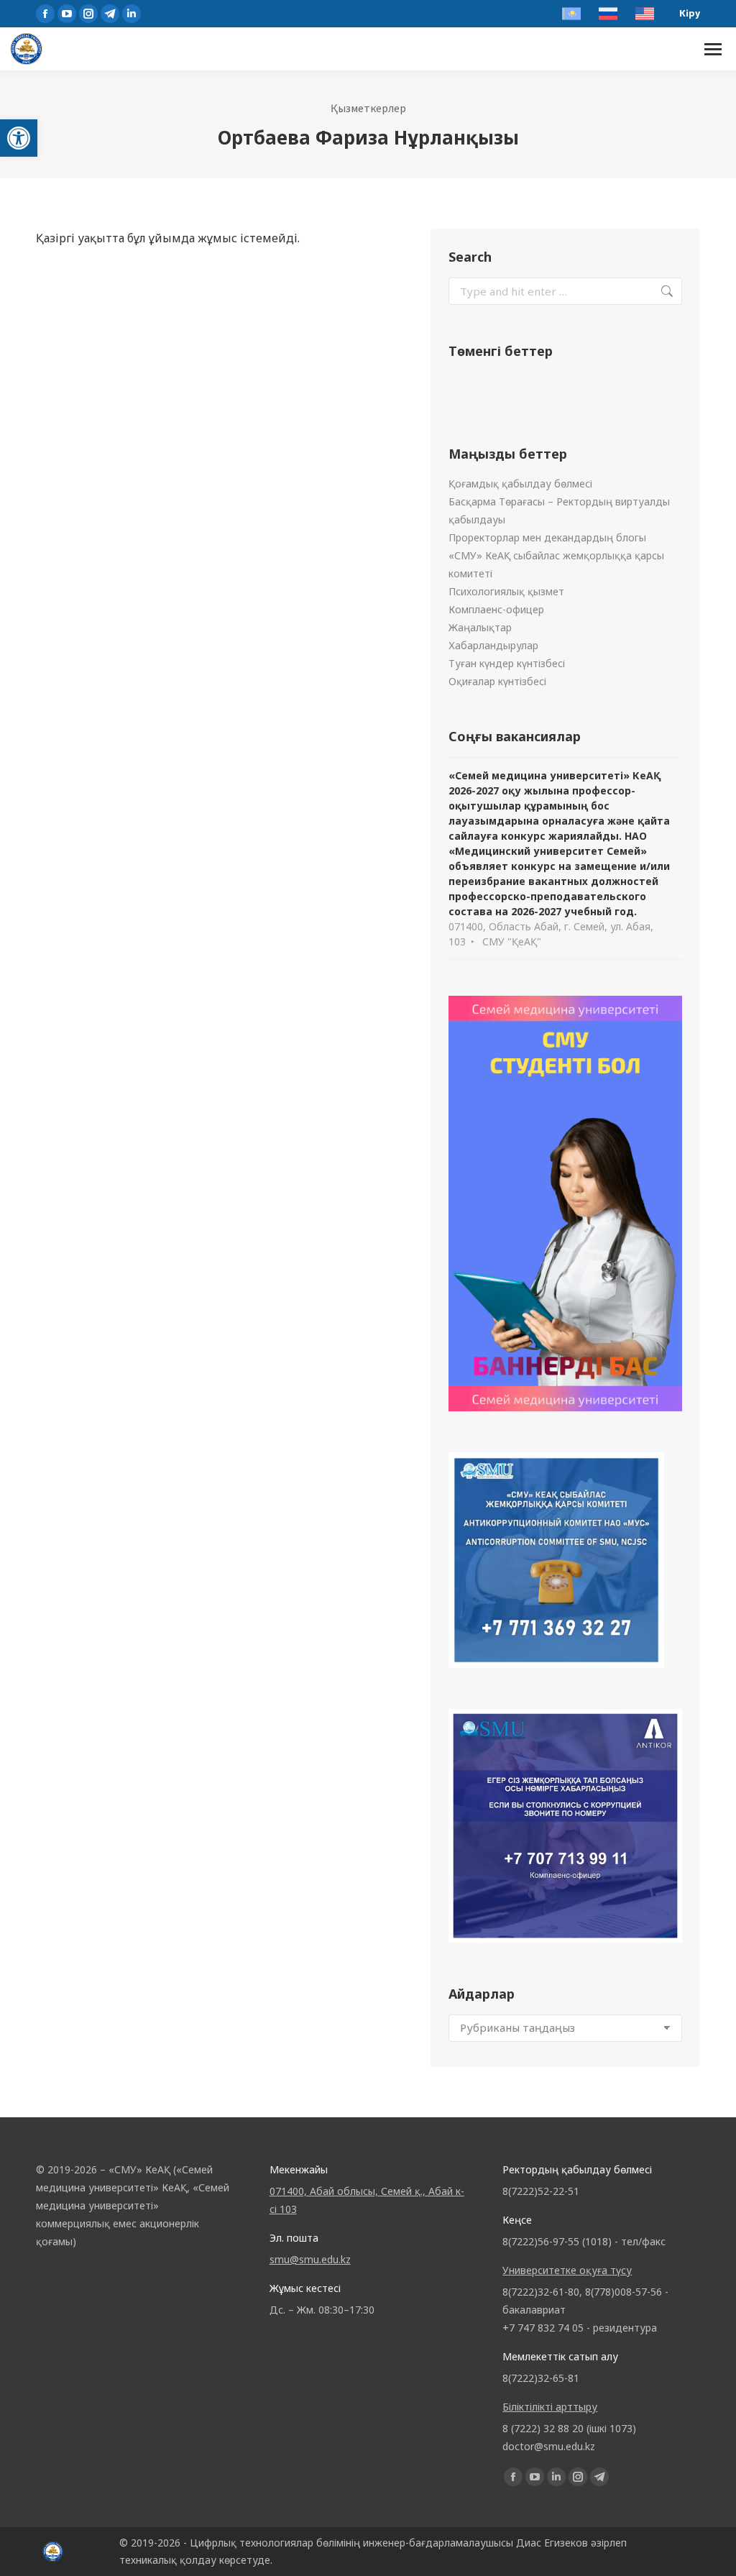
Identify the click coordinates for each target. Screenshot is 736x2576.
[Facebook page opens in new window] (45, 14)
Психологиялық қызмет (506, 591)
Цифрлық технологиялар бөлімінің (275, 2543)
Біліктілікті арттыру (550, 2407)
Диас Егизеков (552, 2543)
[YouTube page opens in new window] (67, 14)
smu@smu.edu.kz (310, 2259)
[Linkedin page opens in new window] (132, 14)
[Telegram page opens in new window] (110, 14)
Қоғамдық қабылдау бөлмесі (520, 483)
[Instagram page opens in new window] (88, 14)
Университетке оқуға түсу (567, 2270)
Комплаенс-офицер (496, 609)
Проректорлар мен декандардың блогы (547, 537)
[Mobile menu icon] (713, 49)
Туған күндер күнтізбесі (507, 663)
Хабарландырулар (493, 645)
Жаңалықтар (480, 627)
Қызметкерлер (368, 108)
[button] (19, 138)
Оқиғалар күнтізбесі (497, 681)
